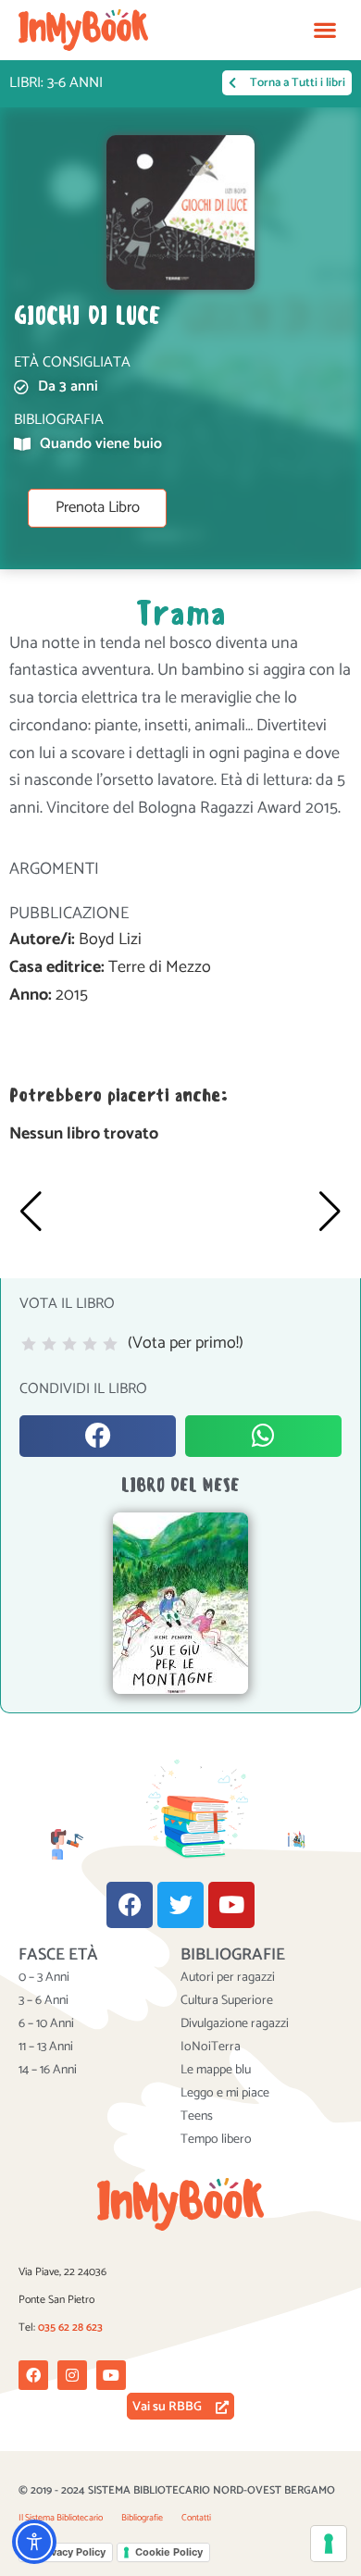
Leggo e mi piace (225, 2094)
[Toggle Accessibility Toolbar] (34, 2542)
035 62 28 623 (70, 2327)
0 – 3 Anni (44, 1978)
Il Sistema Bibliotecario (61, 2518)
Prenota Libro (98, 508)
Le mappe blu (216, 2071)
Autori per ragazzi (228, 1978)
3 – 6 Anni (44, 2001)
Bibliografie (142, 2518)
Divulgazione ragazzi (235, 2024)
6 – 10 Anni (46, 2024)
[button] (324, 30)
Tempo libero (216, 2140)
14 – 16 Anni (48, 2071)
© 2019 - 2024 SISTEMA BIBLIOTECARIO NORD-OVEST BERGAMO (177, 2490)
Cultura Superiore (227, 2001)
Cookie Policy (169, 2552)
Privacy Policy (71, 2552)
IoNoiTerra (211, 2047)
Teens (197, 2117)
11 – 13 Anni (46, 2047)
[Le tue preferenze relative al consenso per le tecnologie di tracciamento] (329, 2544)
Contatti (196, 2518)
